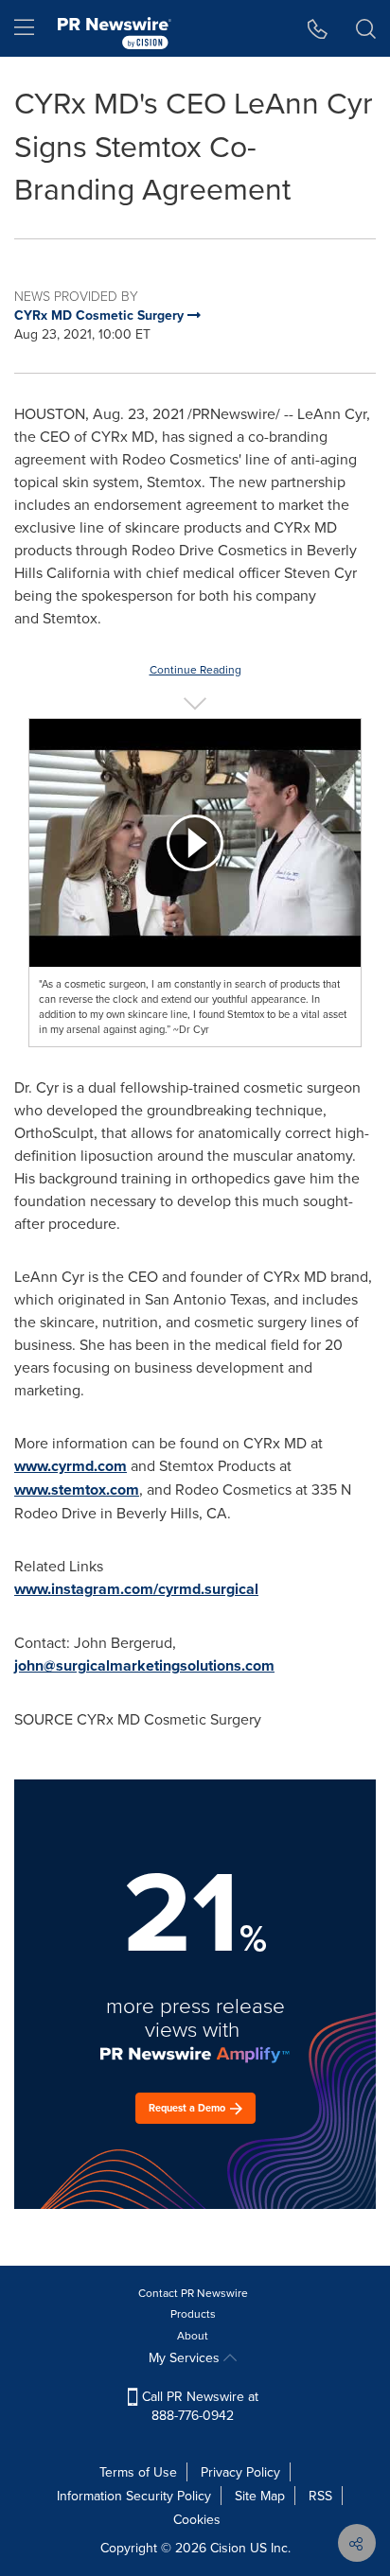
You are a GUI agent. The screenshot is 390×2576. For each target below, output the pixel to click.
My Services (186, 2357)
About (193, 2335)
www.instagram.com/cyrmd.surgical (136, 1589)
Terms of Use (138, 2472)
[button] (195, 843)
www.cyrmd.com (71, 1466)
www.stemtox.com (77, 1490)
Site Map (260, 2496)
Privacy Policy (240, 2472)
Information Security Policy (134, 2496)
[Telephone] (318, 28)
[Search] (366, 28)
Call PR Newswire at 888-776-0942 (198, 2406)
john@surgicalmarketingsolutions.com (144, 1665)
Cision (228, 2548)
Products (193, 2313)
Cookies (197, 2519)
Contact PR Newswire (193, 2293)
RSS (320, 2496)
